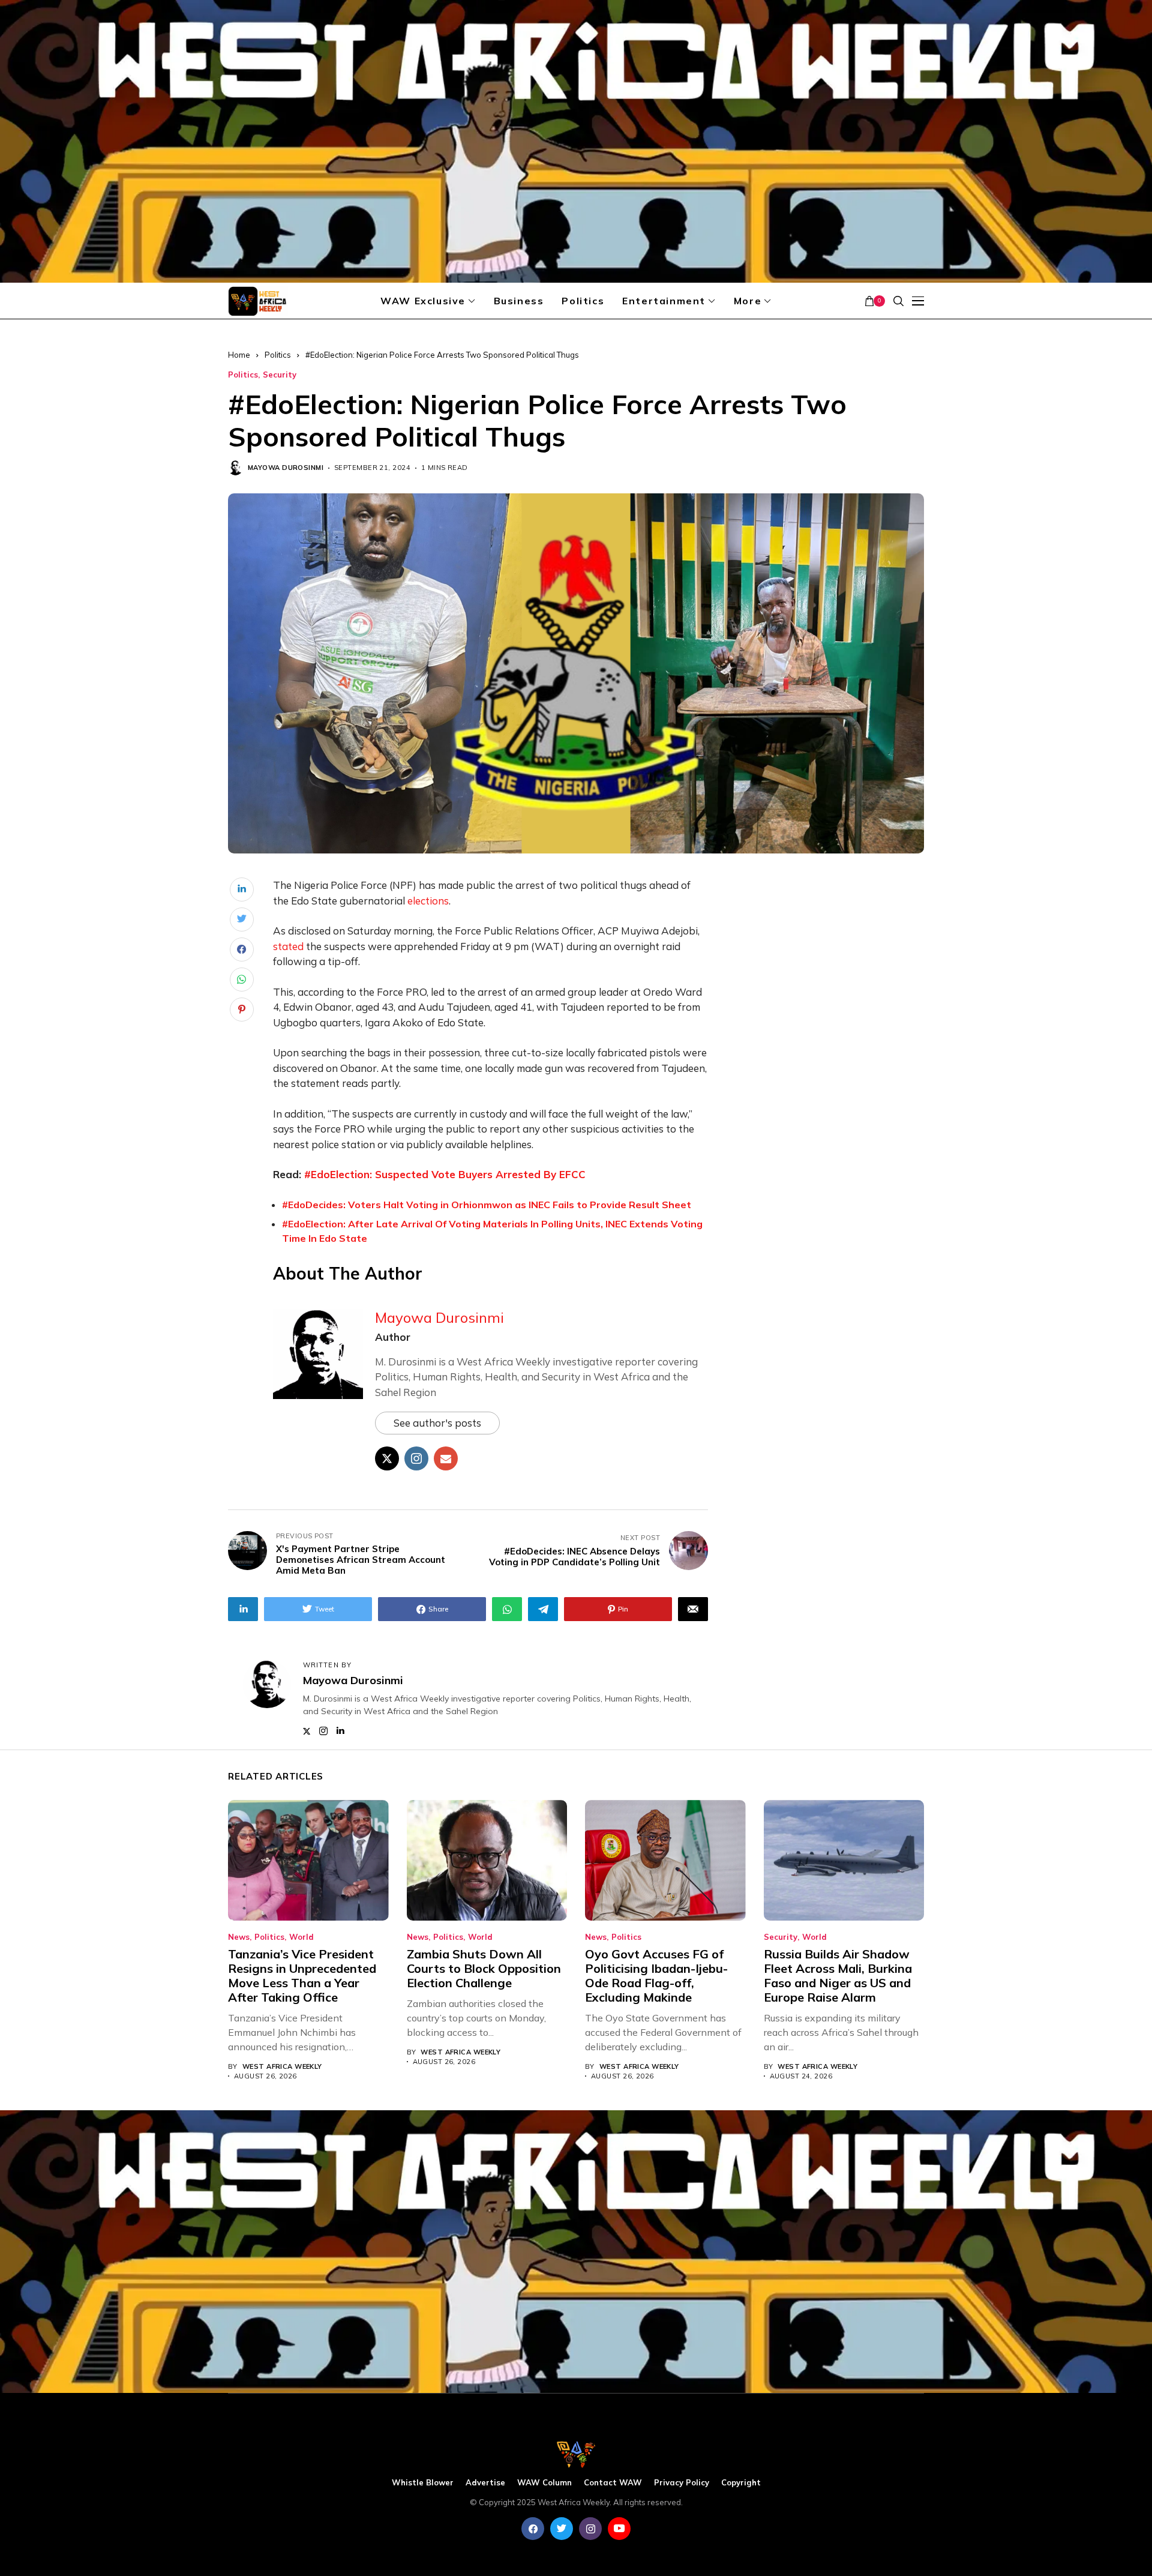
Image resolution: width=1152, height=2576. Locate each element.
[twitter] (562, 2529)
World (301, 1937)
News (239, 1937)
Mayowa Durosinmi (286, 468)
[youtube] (619, 2529)
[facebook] (533, 2529)
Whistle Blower (423, 2483)
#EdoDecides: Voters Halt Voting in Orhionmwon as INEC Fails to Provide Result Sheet (487, 1205)
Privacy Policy (682, 2483)
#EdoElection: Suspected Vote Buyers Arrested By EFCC (445, 1174)
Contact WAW (613, 2483)
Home (239, 355)
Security (280, 375)
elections (428, 901)
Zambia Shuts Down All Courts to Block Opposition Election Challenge (484, 1968)
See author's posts (437, 1423)
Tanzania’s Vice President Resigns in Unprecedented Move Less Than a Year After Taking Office (302, 1976)
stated (288, 946)
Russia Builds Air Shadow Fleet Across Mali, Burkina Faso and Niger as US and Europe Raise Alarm (838, 1976)
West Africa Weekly (282, 2067)
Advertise (485, 2483)
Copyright (741, 2483)
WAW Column (544, 2483)
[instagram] (590, 2529)
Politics (278, 355)
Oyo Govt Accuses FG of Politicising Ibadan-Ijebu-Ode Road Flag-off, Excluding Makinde (656, 1976)
